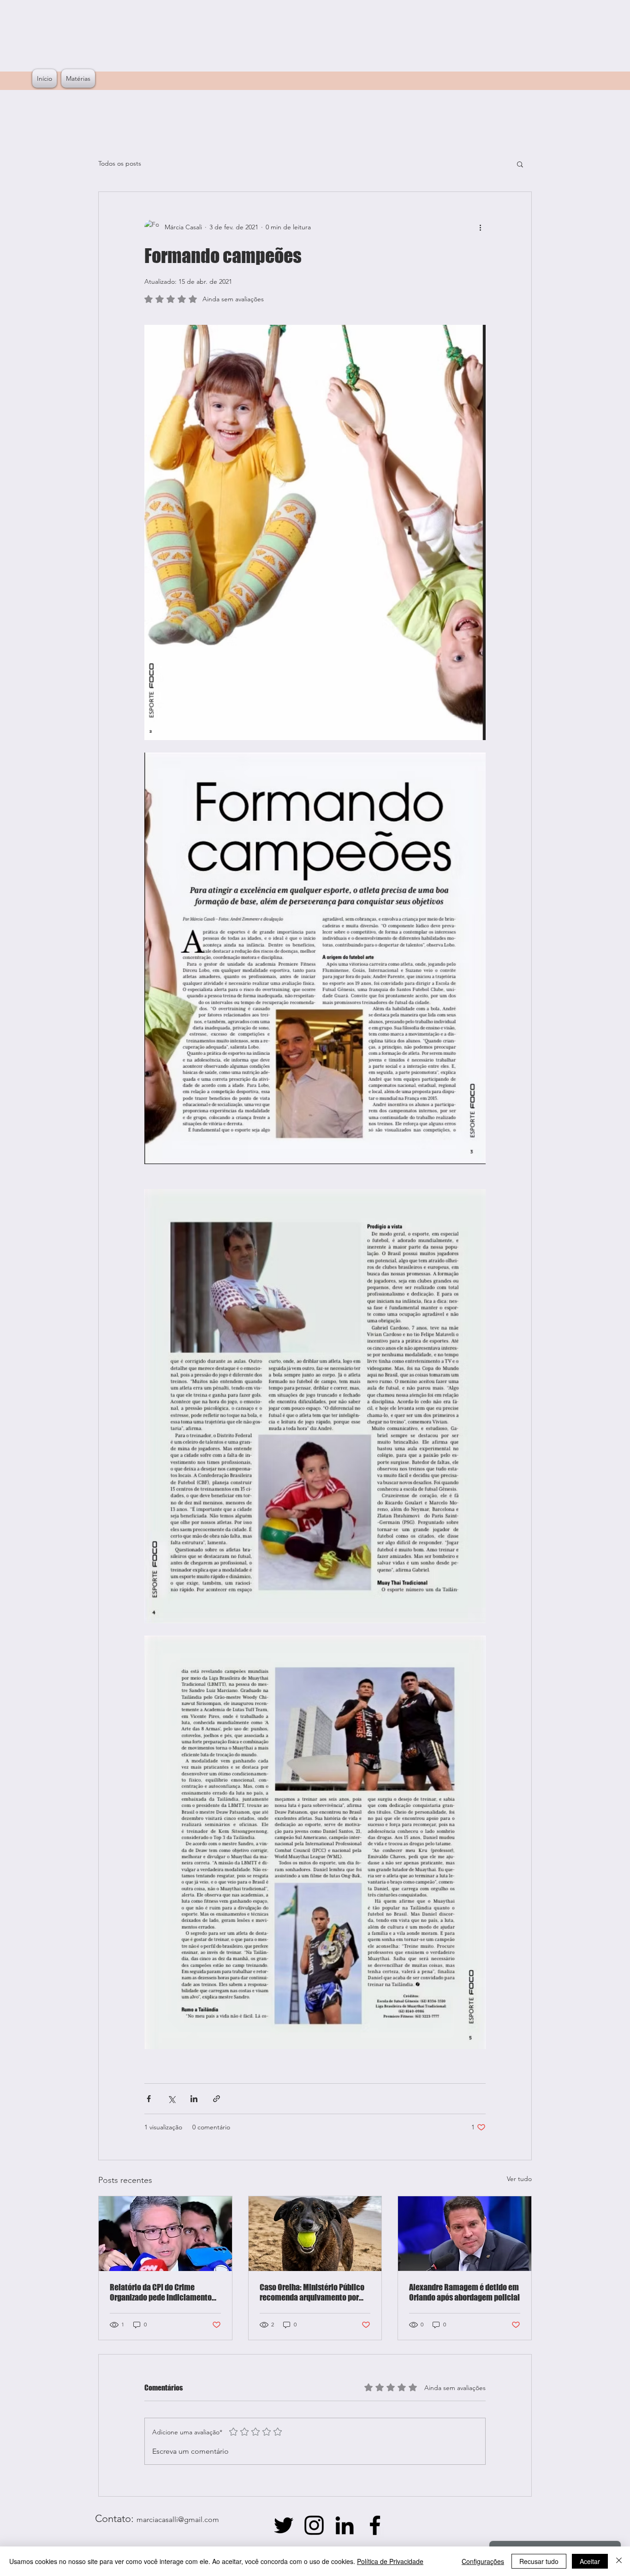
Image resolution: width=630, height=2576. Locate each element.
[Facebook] (375, 2525)
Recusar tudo (539, 2561)
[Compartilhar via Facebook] (149, 2099)
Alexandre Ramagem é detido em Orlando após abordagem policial (464, 2292)
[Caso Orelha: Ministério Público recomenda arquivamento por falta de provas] (315, 2234)
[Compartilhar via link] (217, 2099)
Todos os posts (120, 163)
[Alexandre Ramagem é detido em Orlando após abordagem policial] (465, 2234)
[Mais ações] (480, 227)
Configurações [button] (483, 2561)
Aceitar (590, 2561)
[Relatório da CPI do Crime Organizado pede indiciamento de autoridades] (165, 2234)
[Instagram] (314, 2525)
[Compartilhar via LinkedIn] (194, 2099)
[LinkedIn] (345, 2525)
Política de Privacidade (390, 2561)
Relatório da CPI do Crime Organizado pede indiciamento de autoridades (161, 2292)
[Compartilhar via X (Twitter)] (171, 2099)
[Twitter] (284, 2525)
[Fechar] (619, 2561)
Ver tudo (519, 2179)
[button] (520, 164)
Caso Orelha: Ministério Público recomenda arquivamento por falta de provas (312, 2292)
